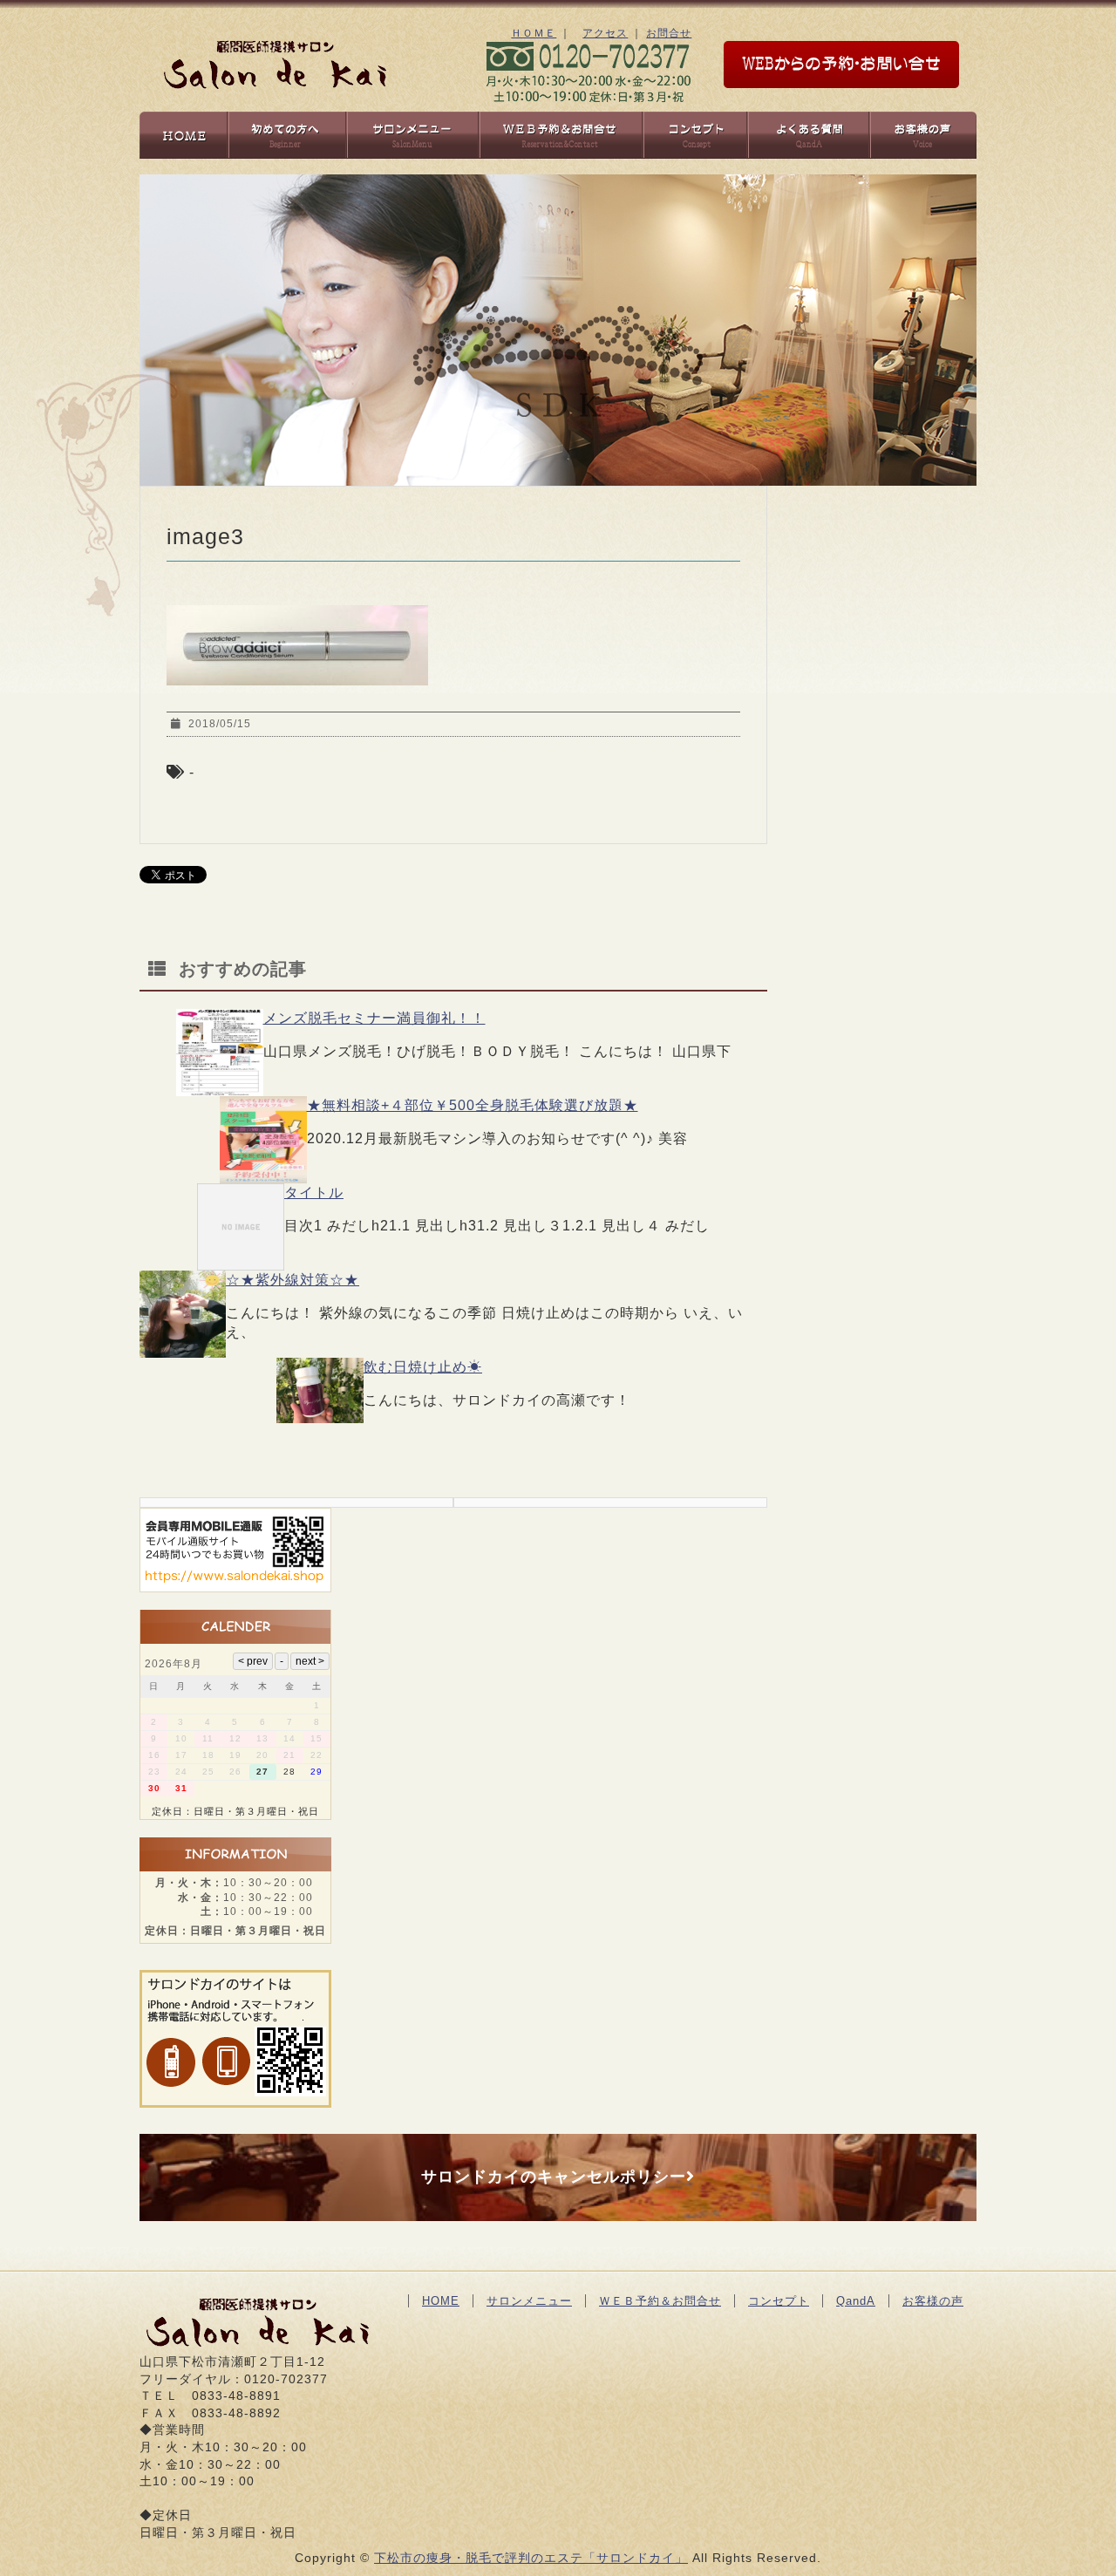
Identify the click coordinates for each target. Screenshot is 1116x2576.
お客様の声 (933, 2301)
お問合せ (669, 33)
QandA (856, 2301)
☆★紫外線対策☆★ (293, 1280)
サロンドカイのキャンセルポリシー (554, 2177)
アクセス (605, 33)
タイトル (314, 1193)
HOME (441, 2301)
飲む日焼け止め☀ (423, 1367)
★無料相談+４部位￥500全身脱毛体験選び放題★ (473, 1105)
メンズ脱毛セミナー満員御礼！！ (374, 1018)
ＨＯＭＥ (534, 33)
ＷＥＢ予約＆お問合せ (660, 2301)
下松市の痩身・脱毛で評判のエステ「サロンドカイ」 (531, 2558)
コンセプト (779, 2301)
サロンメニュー (529, 2301)
